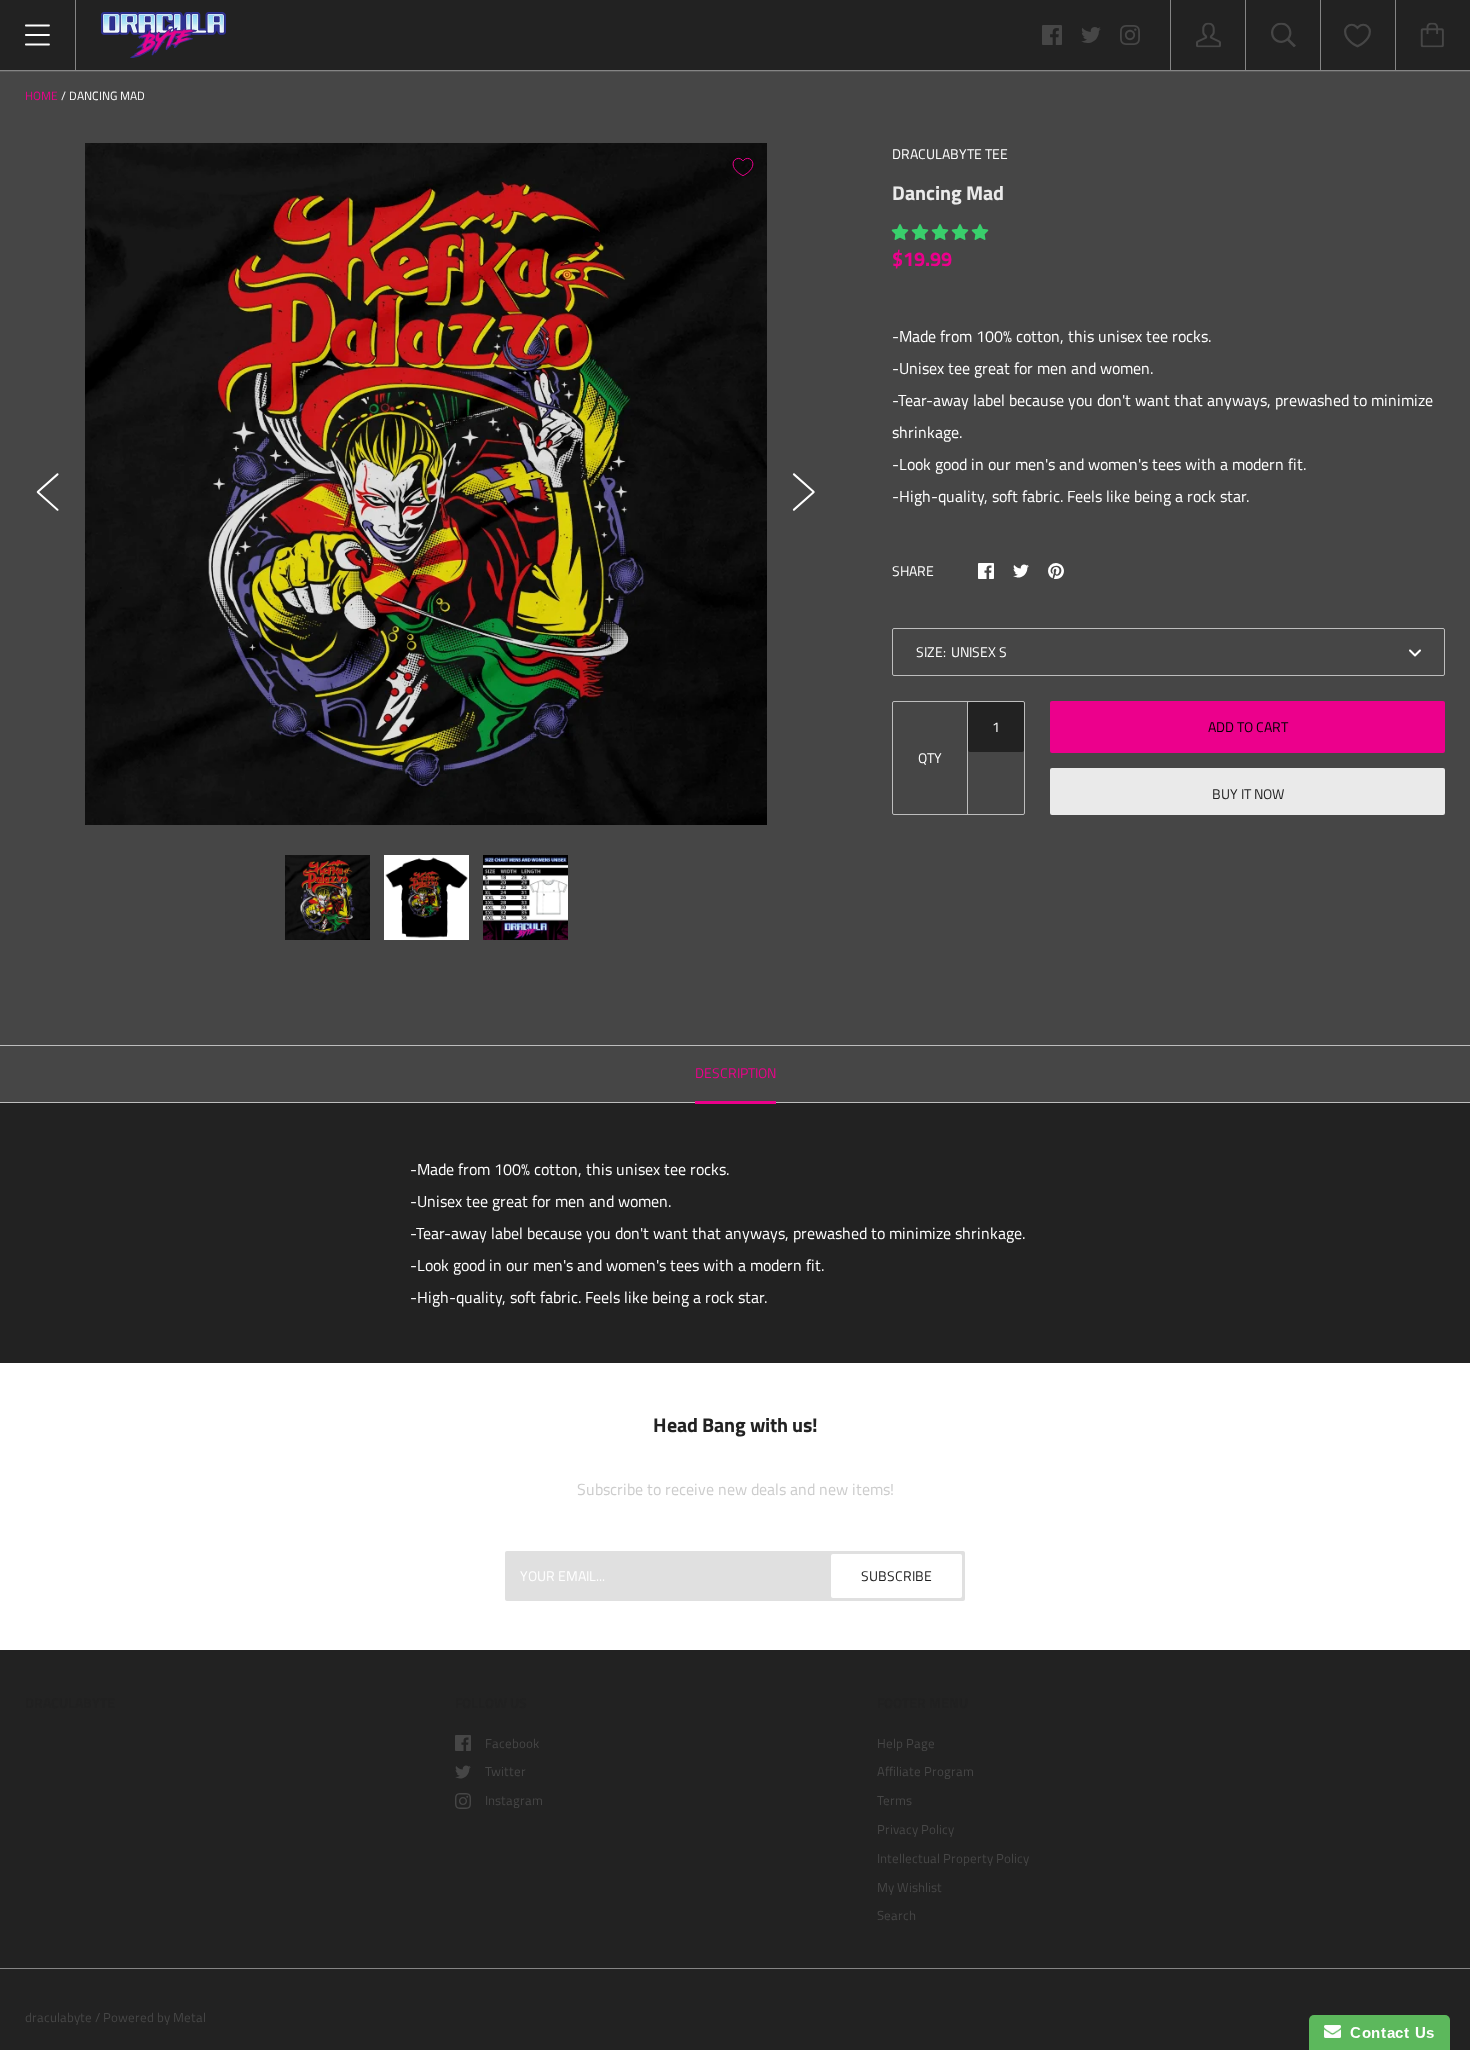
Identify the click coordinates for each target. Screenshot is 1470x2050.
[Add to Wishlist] (743, 167)
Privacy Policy (915, 1829)
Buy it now (1248, 793)
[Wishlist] (1358, 35)
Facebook (512, 1743)
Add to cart (1248, 726)
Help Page (906, 1743)
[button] (942, 232)
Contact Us (1388, 2032)
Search (896, 1915)
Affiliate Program (925, 1771)
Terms (894, 1800)
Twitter (505, 1771)
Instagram (514, 1800)
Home (41, 95)
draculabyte (58, 2017)
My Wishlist (909, 1887)
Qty (930, 757)
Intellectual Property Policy (953, 1858)
